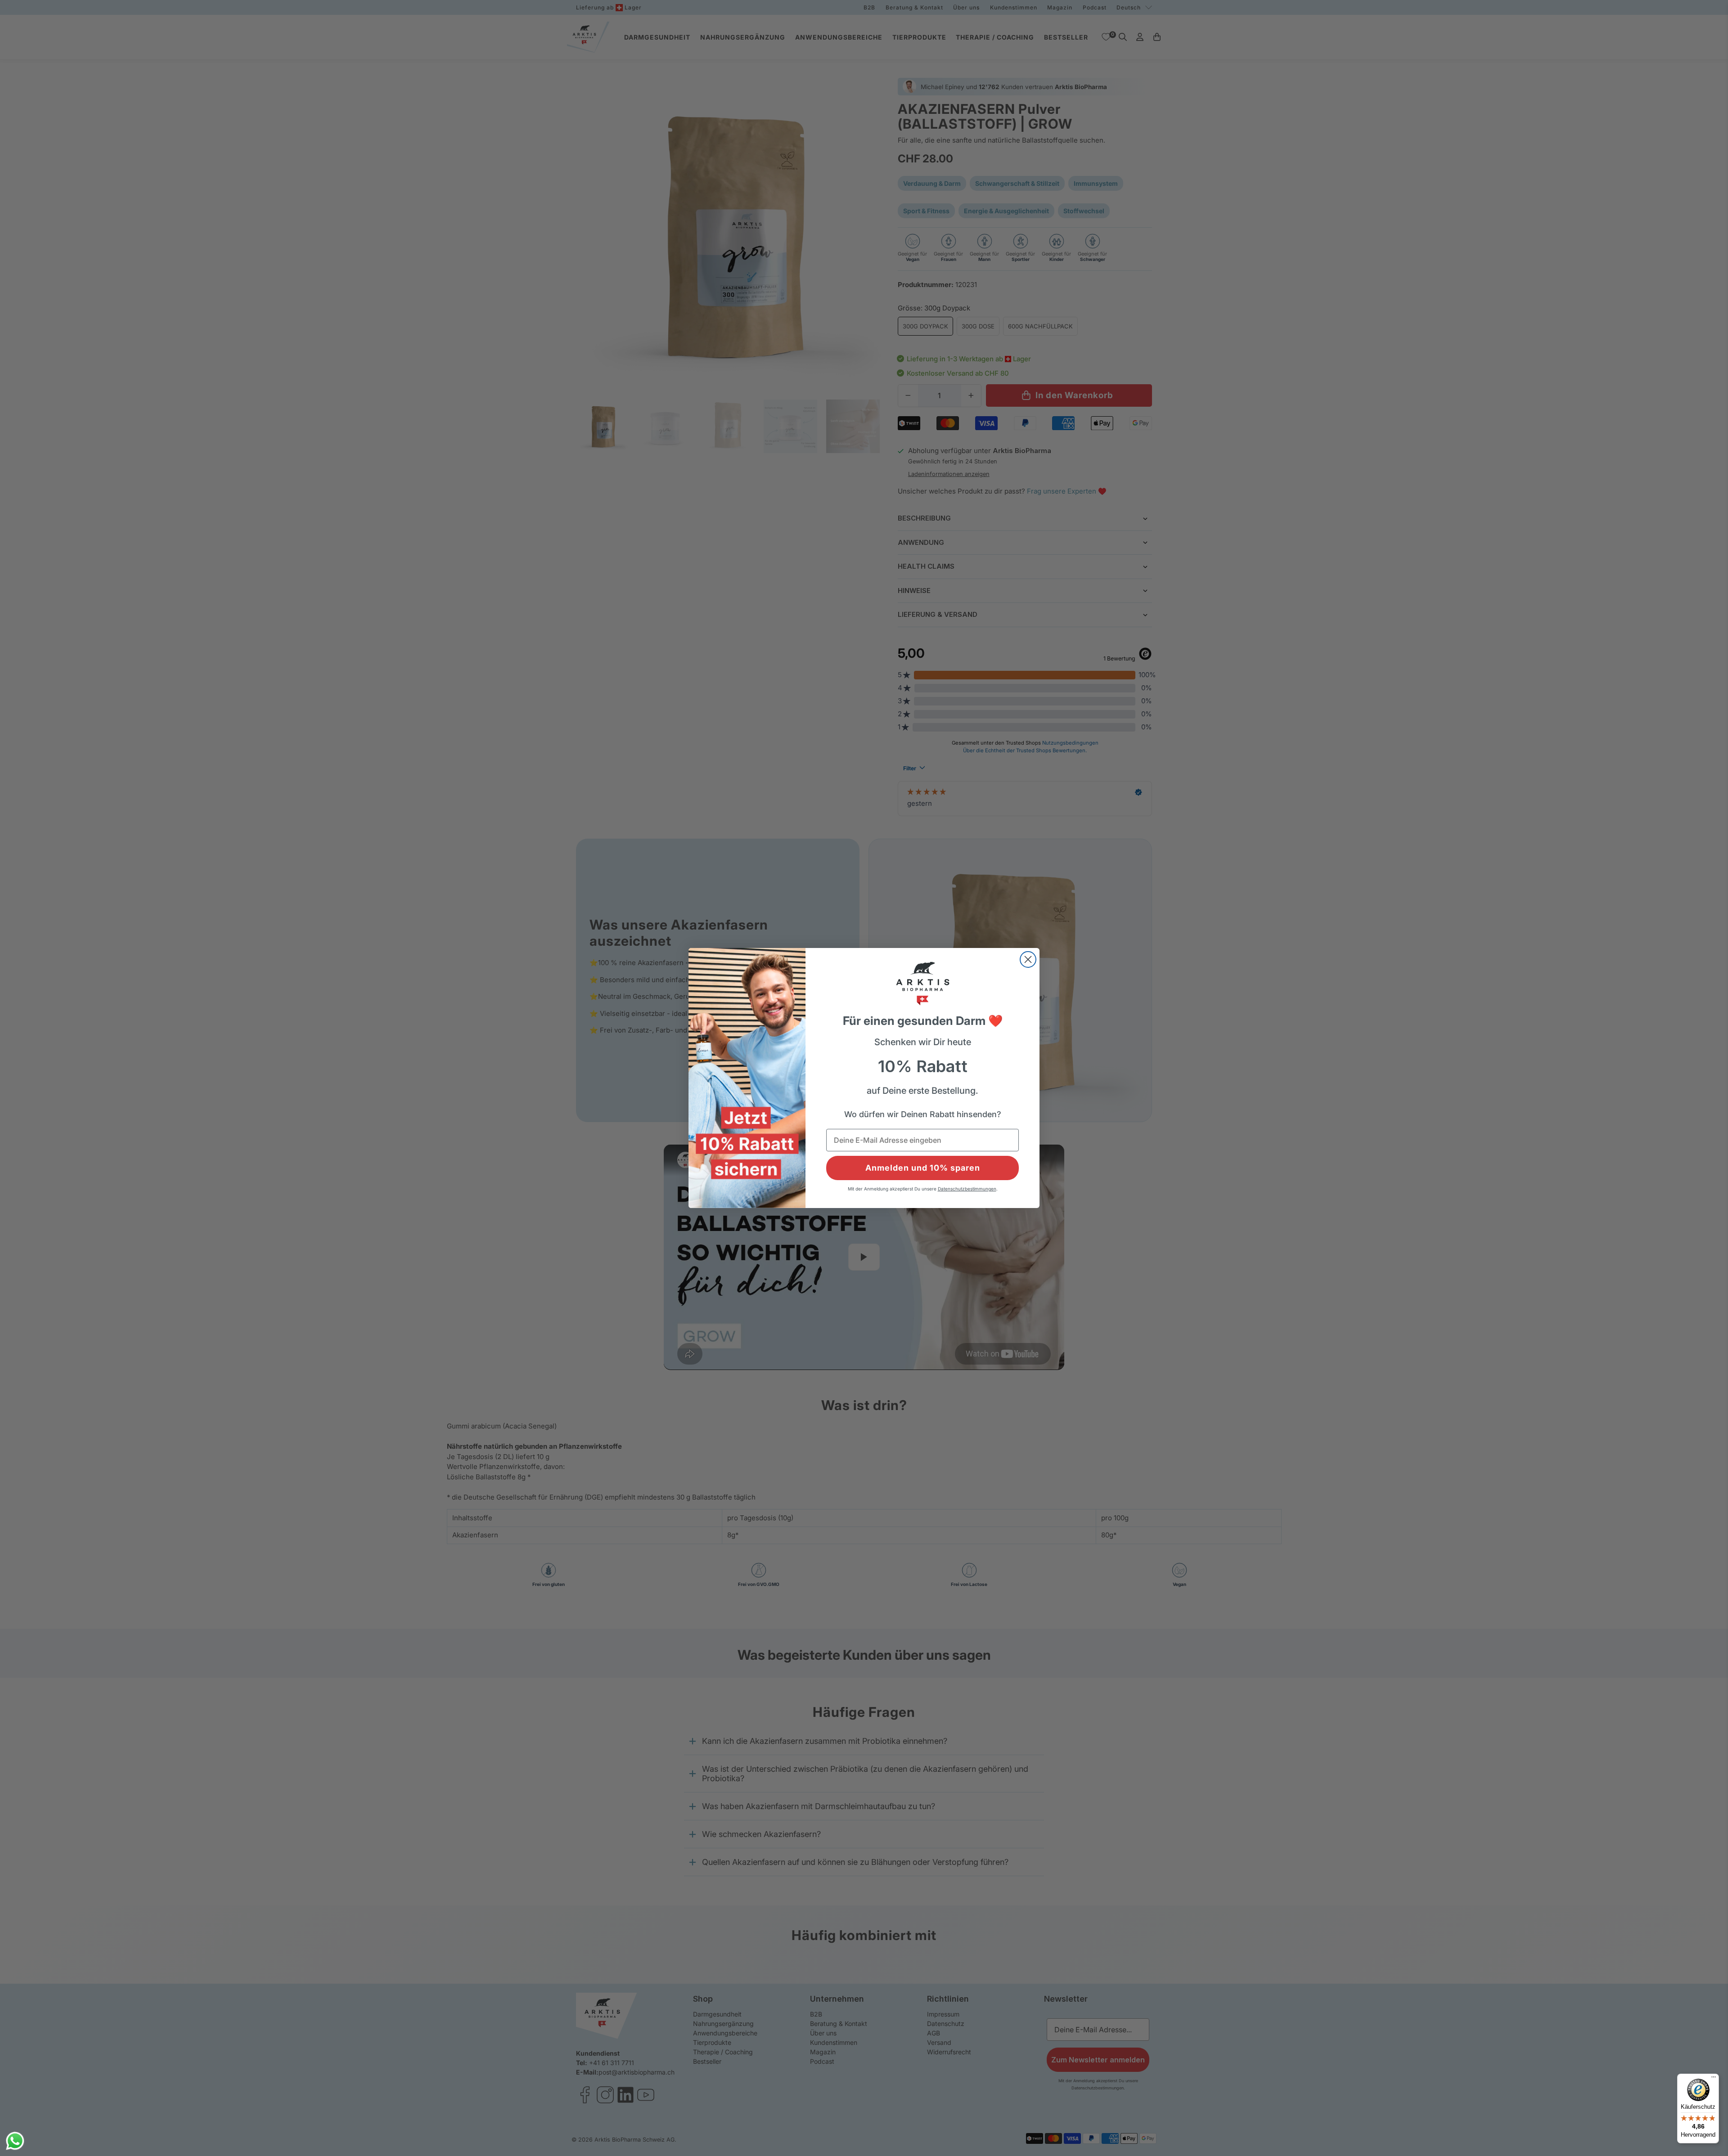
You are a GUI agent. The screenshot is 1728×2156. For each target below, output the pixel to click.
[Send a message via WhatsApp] (15, 2141)
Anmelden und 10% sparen (923, 1168)
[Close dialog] (1028, 959)
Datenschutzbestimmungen (967, 1189)
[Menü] (1714, 2079)
